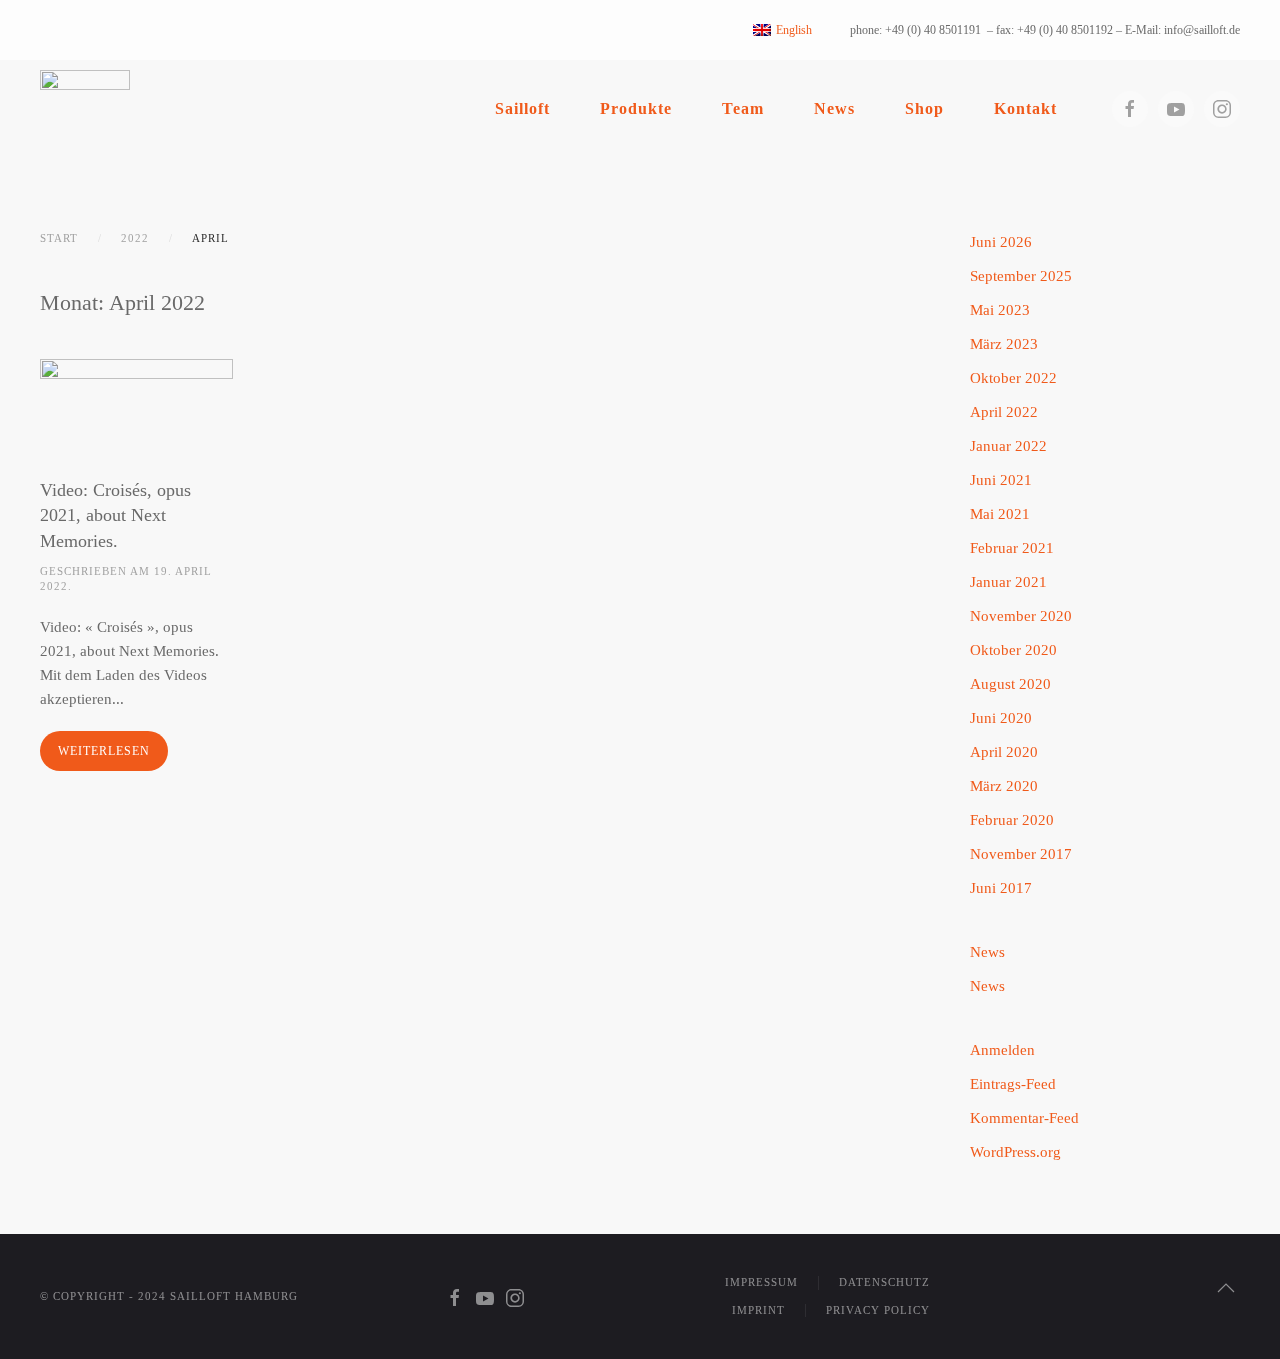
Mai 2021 (1000, 514)
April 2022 (1004, 412)
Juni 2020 (1001, 718)
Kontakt (1025, 108)
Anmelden (1002, 1050)
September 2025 (1021, 276)
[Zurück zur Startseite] (85, 108)
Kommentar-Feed (1024, 1118)
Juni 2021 (1001, 480)
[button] (1226, 1288)
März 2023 (1004, 344)
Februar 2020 (1012, 820)
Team (743, 108)
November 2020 (1021, 616)
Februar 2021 (1012, 548)
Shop (924, 108)
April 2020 (1004, 752)
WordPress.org (1015, 1152)
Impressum (761, 1282)
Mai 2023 (1000, 310)
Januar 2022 (1008, 446)
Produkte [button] (636, 108)
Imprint (758, 1310)
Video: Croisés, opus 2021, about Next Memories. (115, 515)
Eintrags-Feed (1013, 1084)
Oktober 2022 (1013, 378)
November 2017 (1021, 854)
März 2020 (1004, 786)
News (834, 108)
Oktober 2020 (1013, 650)
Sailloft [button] (522, 108)
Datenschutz (884, 1282)
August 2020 (1010, 684)
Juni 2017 (1001, 888)
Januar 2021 (1008, 582)
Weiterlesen (104, 751)
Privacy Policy (878, 1310)
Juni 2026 (1001, 242)
